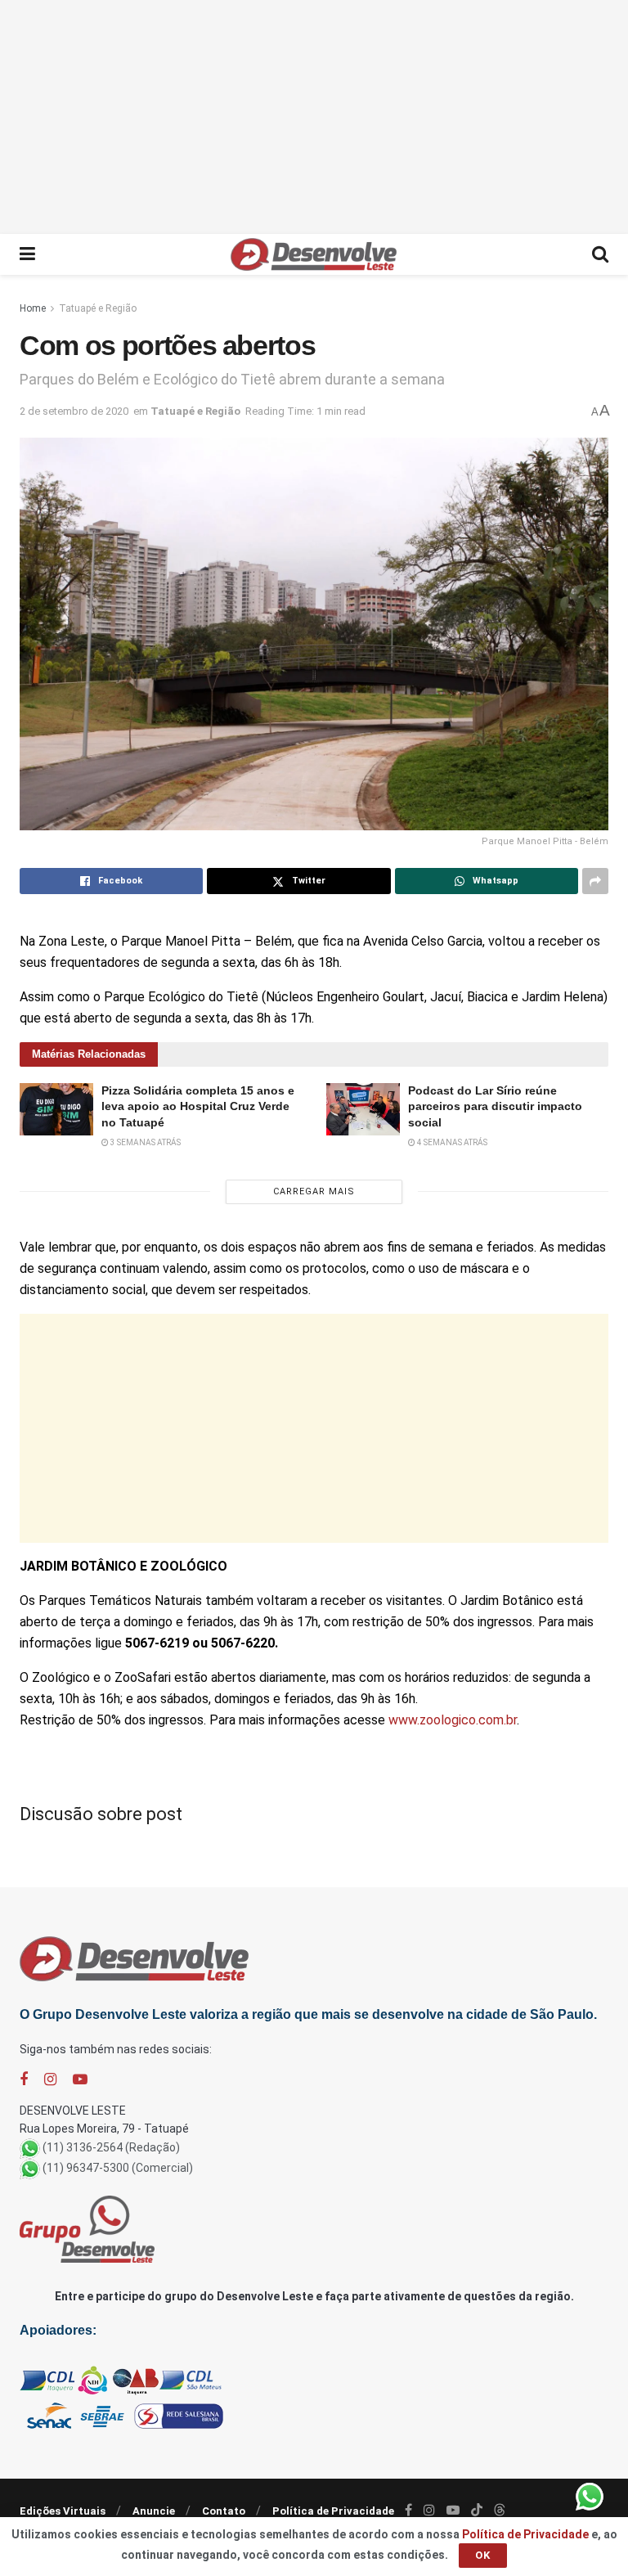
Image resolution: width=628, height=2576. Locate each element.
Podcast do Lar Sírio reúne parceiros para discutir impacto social (495, 1106)
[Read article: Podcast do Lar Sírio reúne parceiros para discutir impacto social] (363, 1109)
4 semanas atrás (451, 1142)
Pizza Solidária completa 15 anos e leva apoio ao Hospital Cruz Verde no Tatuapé (198, 1106)
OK (483, 2555)
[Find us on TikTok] (477, 2511)
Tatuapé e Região (98, 308)
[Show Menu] (27, 254)
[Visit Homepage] (314, 254)
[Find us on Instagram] (50, 2080)
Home (33, 308)
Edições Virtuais (63, 2511)
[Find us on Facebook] (24, 2080)
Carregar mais (314, 1191)
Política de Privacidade (333, 2511)
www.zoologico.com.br (453, 1720)
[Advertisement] (314, 115)
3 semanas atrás (145, 1142)
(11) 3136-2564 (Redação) (111, 2147)
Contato (224, 2511)
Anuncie (154, 2511)
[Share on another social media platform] (595, 881)
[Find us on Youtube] (80, 2080)
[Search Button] (600, 254)
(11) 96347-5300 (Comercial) (118, 2168)
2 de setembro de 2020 (74, 411)
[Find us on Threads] (500, 2511)
